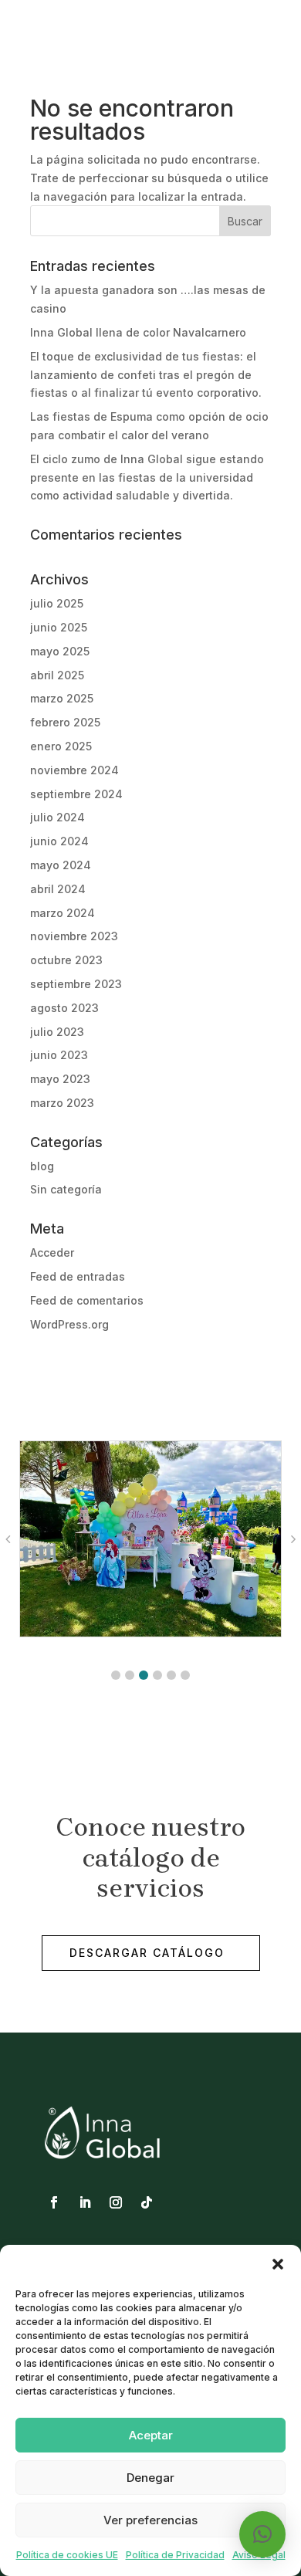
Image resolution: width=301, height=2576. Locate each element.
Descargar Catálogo (147, 1953)
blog (42, 1166)
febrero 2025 (65, 722)
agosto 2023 (64, 1008)
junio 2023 (59, 1055)
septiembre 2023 (76, 984)
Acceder (52, 1252)
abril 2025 (57, 675)
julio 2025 (57, 603)
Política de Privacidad (175, 2555)
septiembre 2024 (76, 794)
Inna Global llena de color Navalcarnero (138, 332)
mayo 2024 (61, 865)
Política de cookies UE (67, 2555)
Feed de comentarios (87, 1300)
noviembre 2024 (74, 770)
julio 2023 (57, 1032)
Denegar (150, 2478)
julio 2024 (57, 817)
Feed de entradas (78, 1276)
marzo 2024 (63, 913)
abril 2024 (58, 889)
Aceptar (151, 2435)
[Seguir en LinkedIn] (85, 2202)
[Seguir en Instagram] (116, 2202)
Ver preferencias (150, 2520)
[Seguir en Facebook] (54, 2202)
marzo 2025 (62, 698)
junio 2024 (59, 841)
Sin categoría (66, 1189)
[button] (278, 2264)
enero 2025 (61, 746)
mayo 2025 (60, 651)
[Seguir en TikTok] (147, 2202)
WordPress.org (69, 1324)
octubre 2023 (66, 960)
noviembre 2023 (74, 936)
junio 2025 (59, 627)
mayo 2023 (60, 1079)
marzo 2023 (62, 1103)
